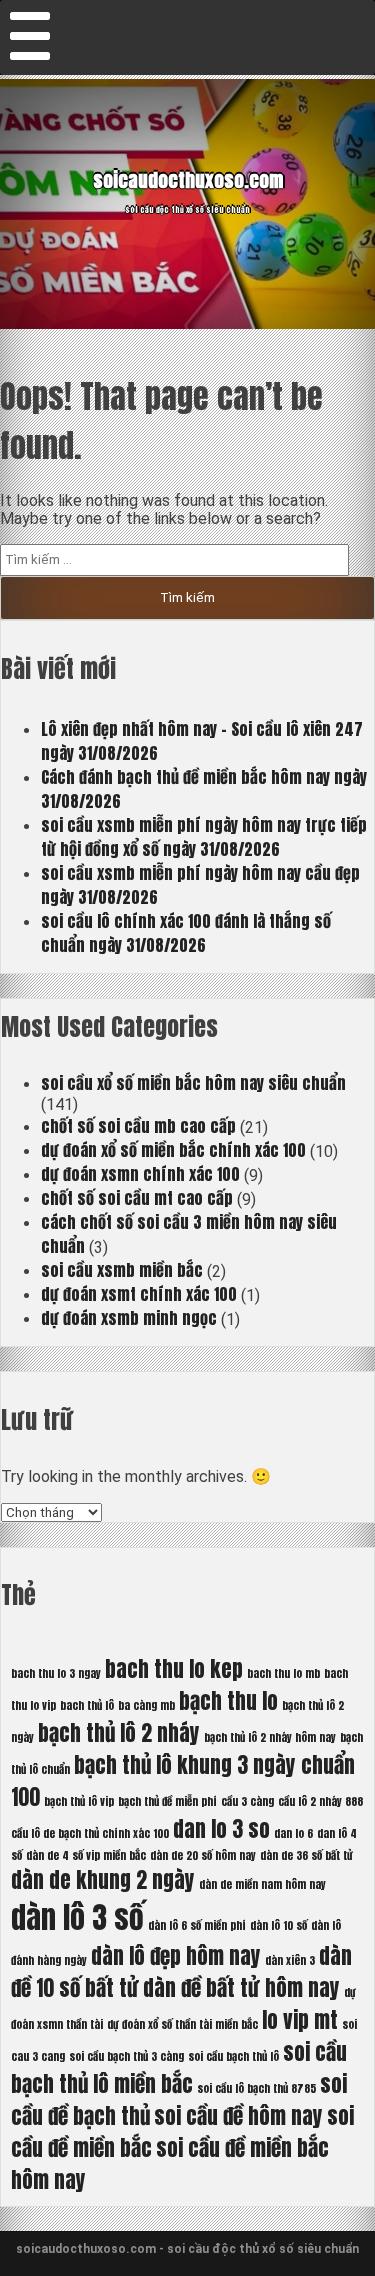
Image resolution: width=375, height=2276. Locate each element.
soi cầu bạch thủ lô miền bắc (179, 2068)
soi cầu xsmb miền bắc (122, 1270)
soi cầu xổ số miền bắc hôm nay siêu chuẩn (193, 1083)
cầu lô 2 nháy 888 (320, 1801)
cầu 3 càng (247, 1801)
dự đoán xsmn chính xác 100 (140, 1174)
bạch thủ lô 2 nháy (119, 1733)
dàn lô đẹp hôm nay (176, 1956)
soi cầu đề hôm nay (238, 2116)
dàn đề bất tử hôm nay (241, 1988)
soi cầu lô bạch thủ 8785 (256, 2088)
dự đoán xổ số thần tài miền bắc (182, 2024)
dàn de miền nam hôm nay (262, 1884)
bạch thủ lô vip (79, 1801)
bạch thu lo (228, 1701)
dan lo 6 (293, 1833)
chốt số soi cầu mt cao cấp (137, 1198)
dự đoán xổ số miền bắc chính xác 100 (173, 1150)
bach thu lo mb (283, 1673)
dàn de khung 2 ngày (103, 1880)
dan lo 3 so (221, 1829)
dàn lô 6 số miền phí (197, 1925)
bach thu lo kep (174, 1669)
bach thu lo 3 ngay (56, 1673)
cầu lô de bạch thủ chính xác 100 (90, 1833)
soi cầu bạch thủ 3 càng (126, 2056)
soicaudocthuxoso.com (188, 180)
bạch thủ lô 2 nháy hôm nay (270, 1737)
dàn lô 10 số (278, 1925)
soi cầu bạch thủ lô (233, 2056)
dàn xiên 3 (290, 1960)
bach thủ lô (87, 1705)
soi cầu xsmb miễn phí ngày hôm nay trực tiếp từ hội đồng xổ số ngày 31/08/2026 (204, 837)
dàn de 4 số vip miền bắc (86, 1855)
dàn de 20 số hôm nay (203, 1855)
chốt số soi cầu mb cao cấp (138, 1126)
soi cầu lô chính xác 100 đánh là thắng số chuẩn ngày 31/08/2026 (186, 933)
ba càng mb (146, 1705)
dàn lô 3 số (77, 1918)
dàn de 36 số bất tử (306, 1855)
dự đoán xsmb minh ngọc (129, 1318)
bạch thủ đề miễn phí (167, 1801)
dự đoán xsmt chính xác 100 (139, 1294)
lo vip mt (300, 2020)
